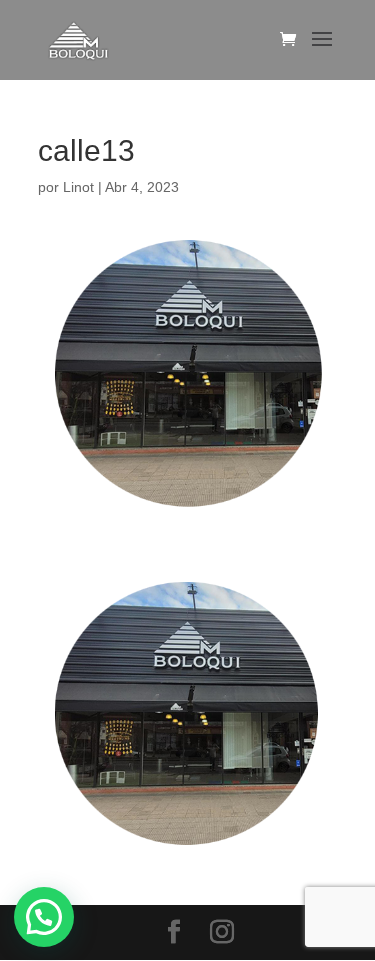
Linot (78, 187)
